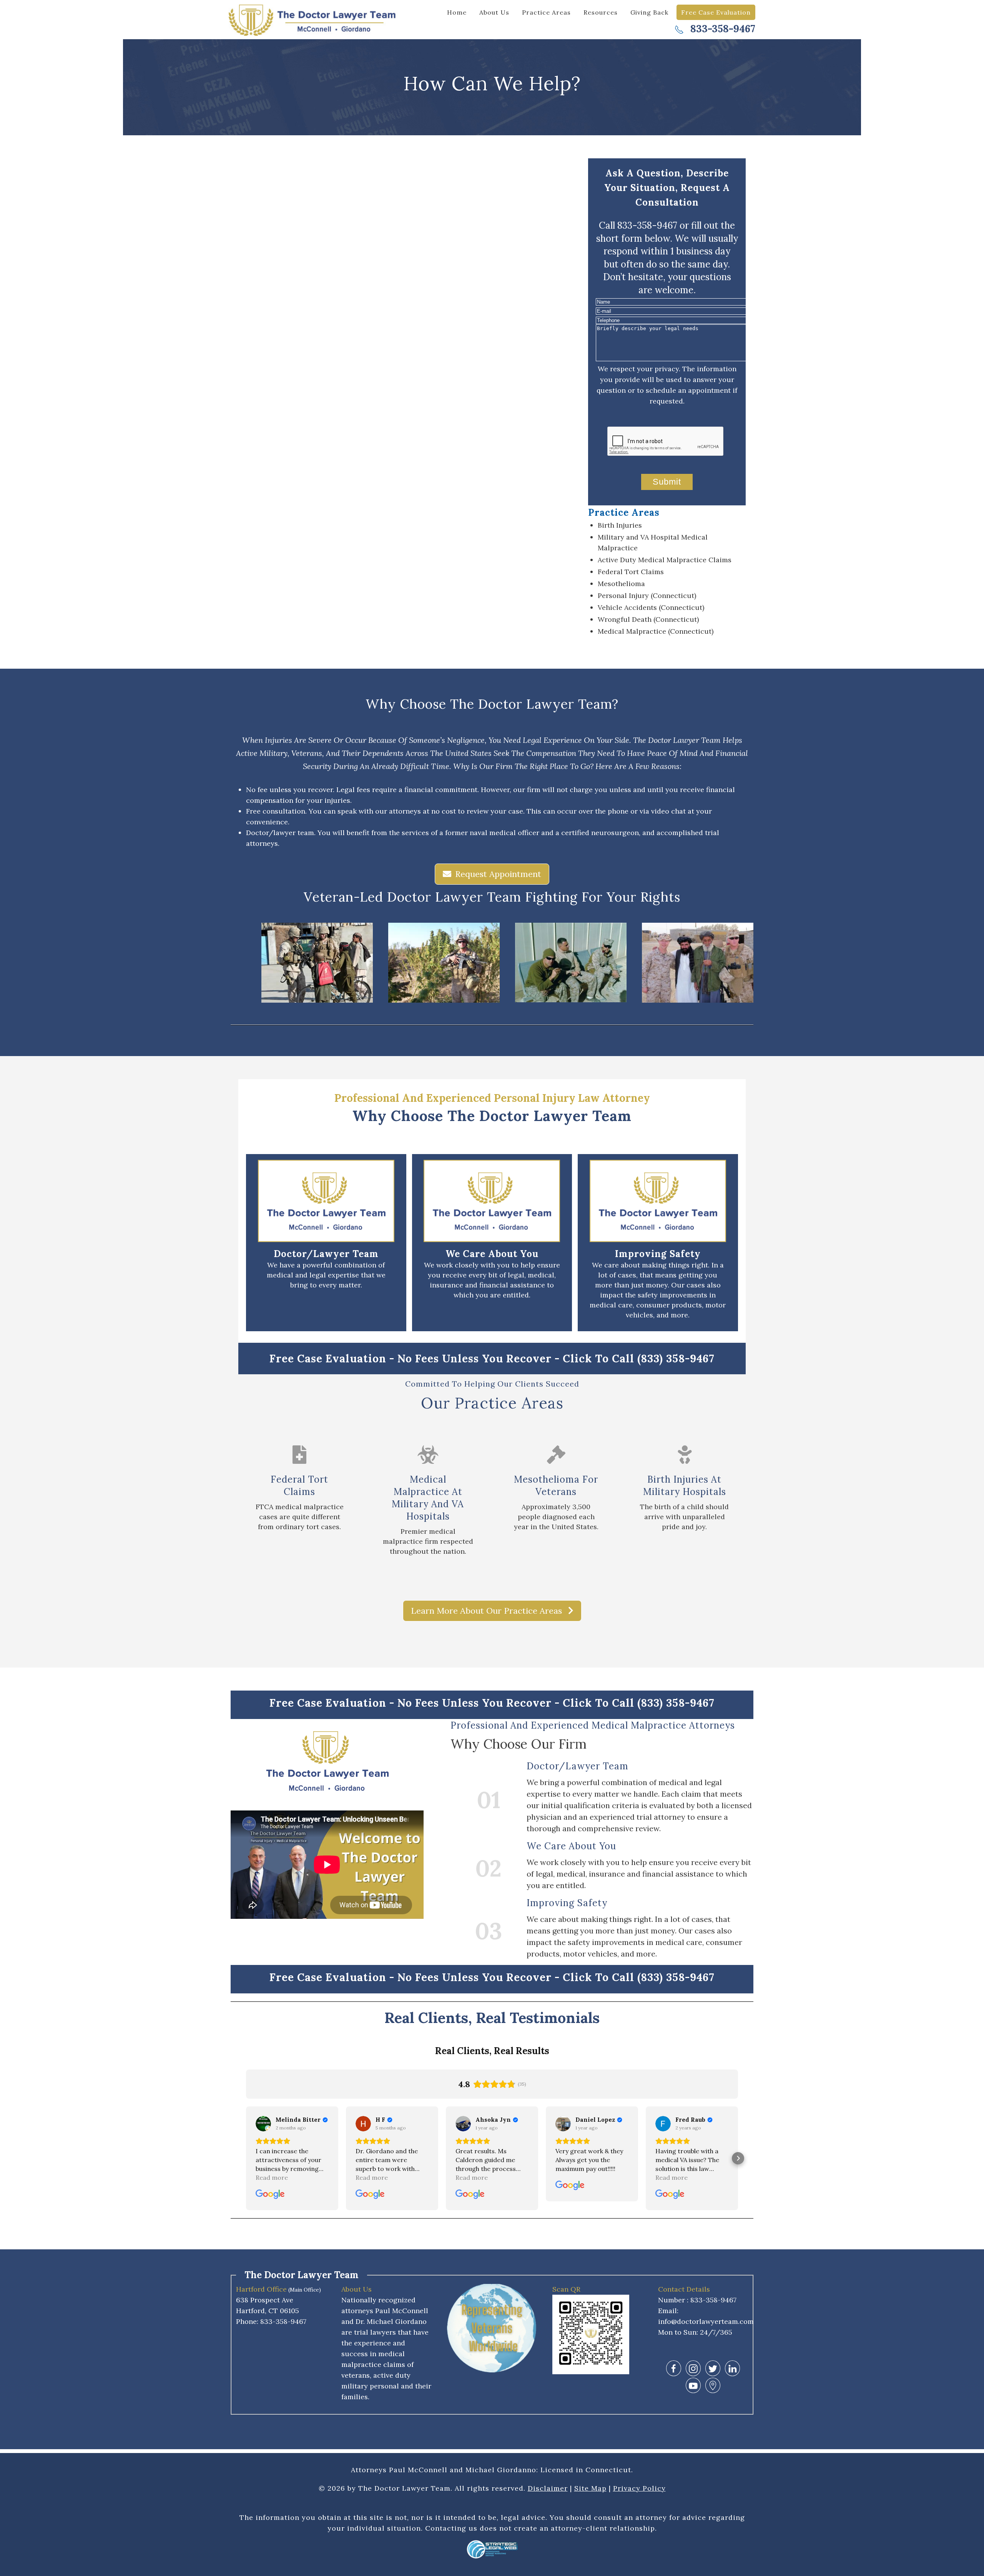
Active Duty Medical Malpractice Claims (665, 560)
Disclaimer (548, 2488)
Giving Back (649, 12)
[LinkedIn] (732, 2368)
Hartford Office (261, 2289)
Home (457, 12)
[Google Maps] (713, 2386)
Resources (601, 12)
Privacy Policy (639, 2488)
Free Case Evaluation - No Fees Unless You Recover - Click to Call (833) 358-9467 (492, 1359)
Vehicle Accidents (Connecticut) (651, 607)
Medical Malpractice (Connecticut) (656, 631)
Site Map (590, 2488)
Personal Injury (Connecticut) (647, 595)
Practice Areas (546, 12)
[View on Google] (263, 2124)
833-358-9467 (721, 29)
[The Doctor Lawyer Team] (315, 19)
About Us (494, 12)
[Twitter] (713, 2368)
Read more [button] (272, 2177)
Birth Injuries (620, 525)
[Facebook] (674, 2368)
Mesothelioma (621, 584)
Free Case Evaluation (716, 12)
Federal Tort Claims (631, 572)
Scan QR (566, 2289)
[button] (246, 2158)
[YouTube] (693, 2386)
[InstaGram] (693, 2368)
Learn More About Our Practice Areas (488, 1611)
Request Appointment (498, 874)
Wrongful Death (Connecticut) (648, 619)
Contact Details (684, 2289)
